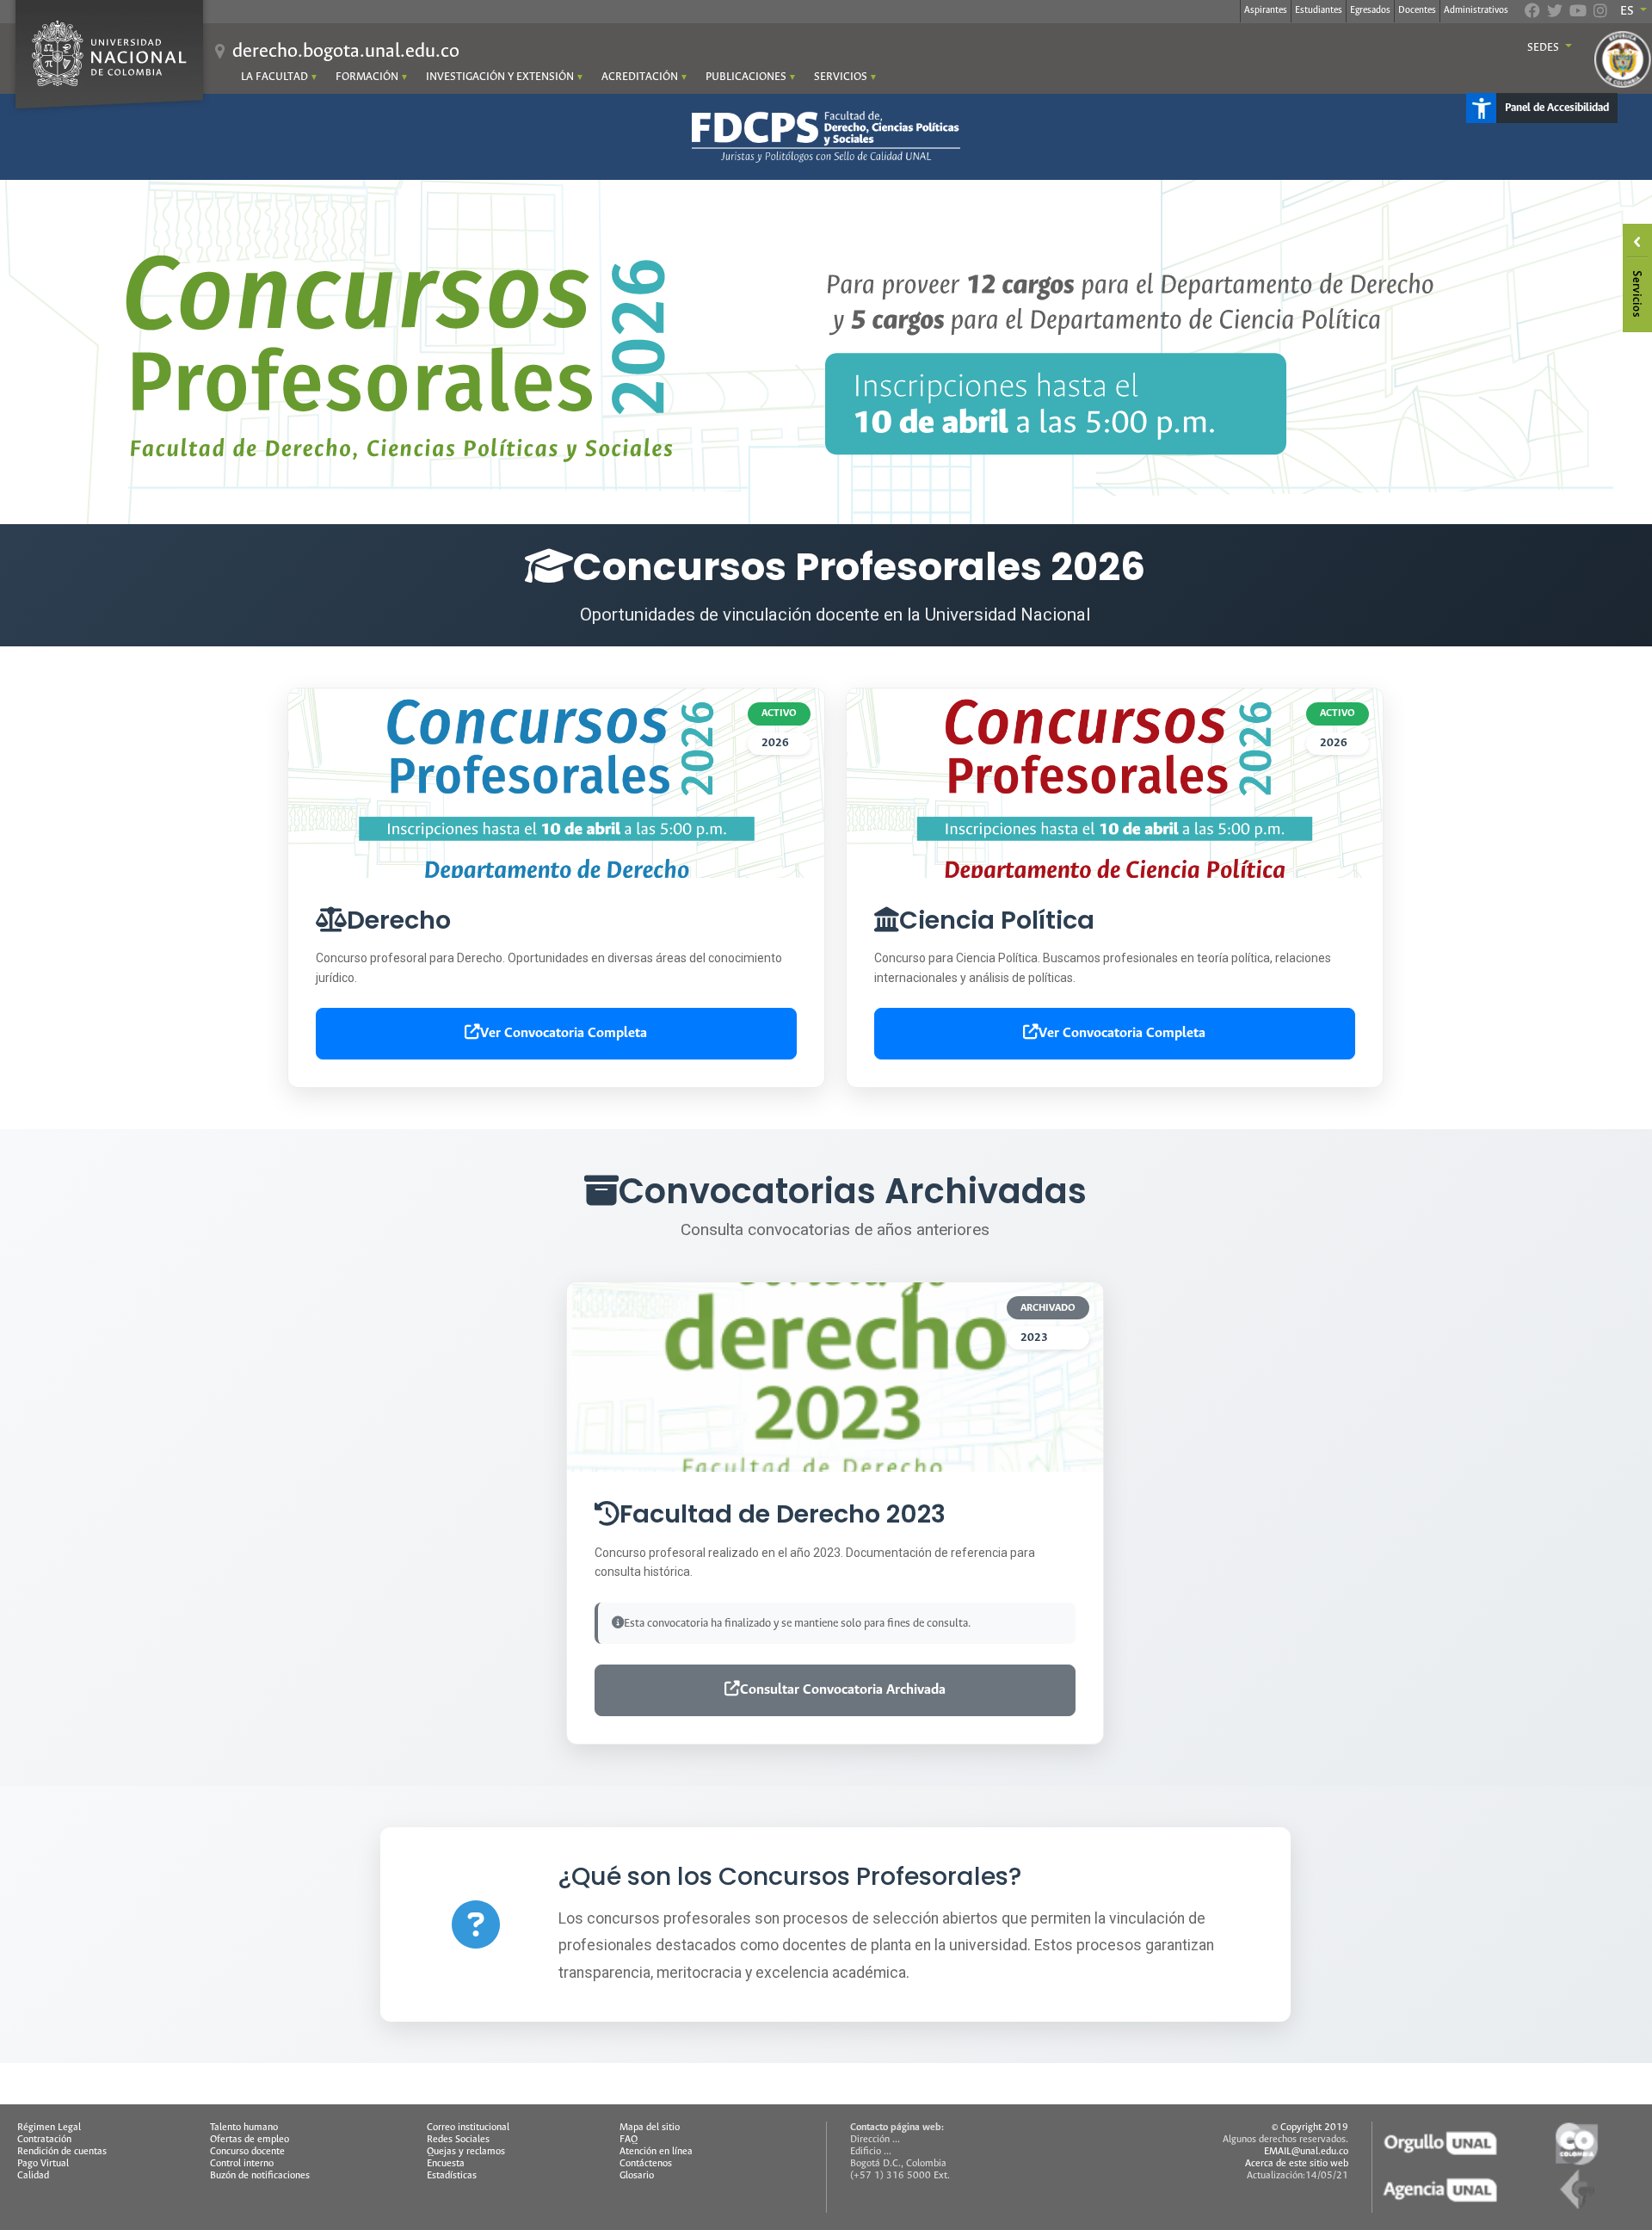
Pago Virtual (43, 2164)
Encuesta (446, 2164)
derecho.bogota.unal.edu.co (346, 52)
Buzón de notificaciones (260, 2176)
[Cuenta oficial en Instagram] (1600, 13)
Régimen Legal (49, 2128)
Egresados (1370, 10)
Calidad (33, 2176)
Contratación (44, 2140)
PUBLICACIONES (746, 77)
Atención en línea (656, 2152)
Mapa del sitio (650, 2128)
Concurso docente (247, 2152)
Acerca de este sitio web (1297, 2164)
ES (1628, 11)
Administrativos (1476, 10)
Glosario (637, 2176)
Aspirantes (1266, 10)
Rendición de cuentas (62, 2152)
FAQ (629, 2140)
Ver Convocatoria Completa (564, 1033)
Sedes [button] (1544, 48)
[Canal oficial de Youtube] (1578, 13)
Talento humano (244, 2128)
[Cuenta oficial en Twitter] (1555, 13)
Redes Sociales (458, 2140)
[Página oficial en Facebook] (1532, 13)
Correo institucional (468, 2128)
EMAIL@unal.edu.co (1306, 2152)
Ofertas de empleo (250, 2140)
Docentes (1417, 10)
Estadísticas (452, 2176)
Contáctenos (646, 2164)
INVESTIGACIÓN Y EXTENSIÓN (500, 77)
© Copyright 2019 (1310, 2128)
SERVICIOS (841, 77)
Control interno (242, 2164)
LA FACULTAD (274, 77)
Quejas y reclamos (466, 2152)
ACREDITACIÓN (640, 77)
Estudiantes (1319, 10)
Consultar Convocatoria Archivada (843, 1690)
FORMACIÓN (367, 77)
